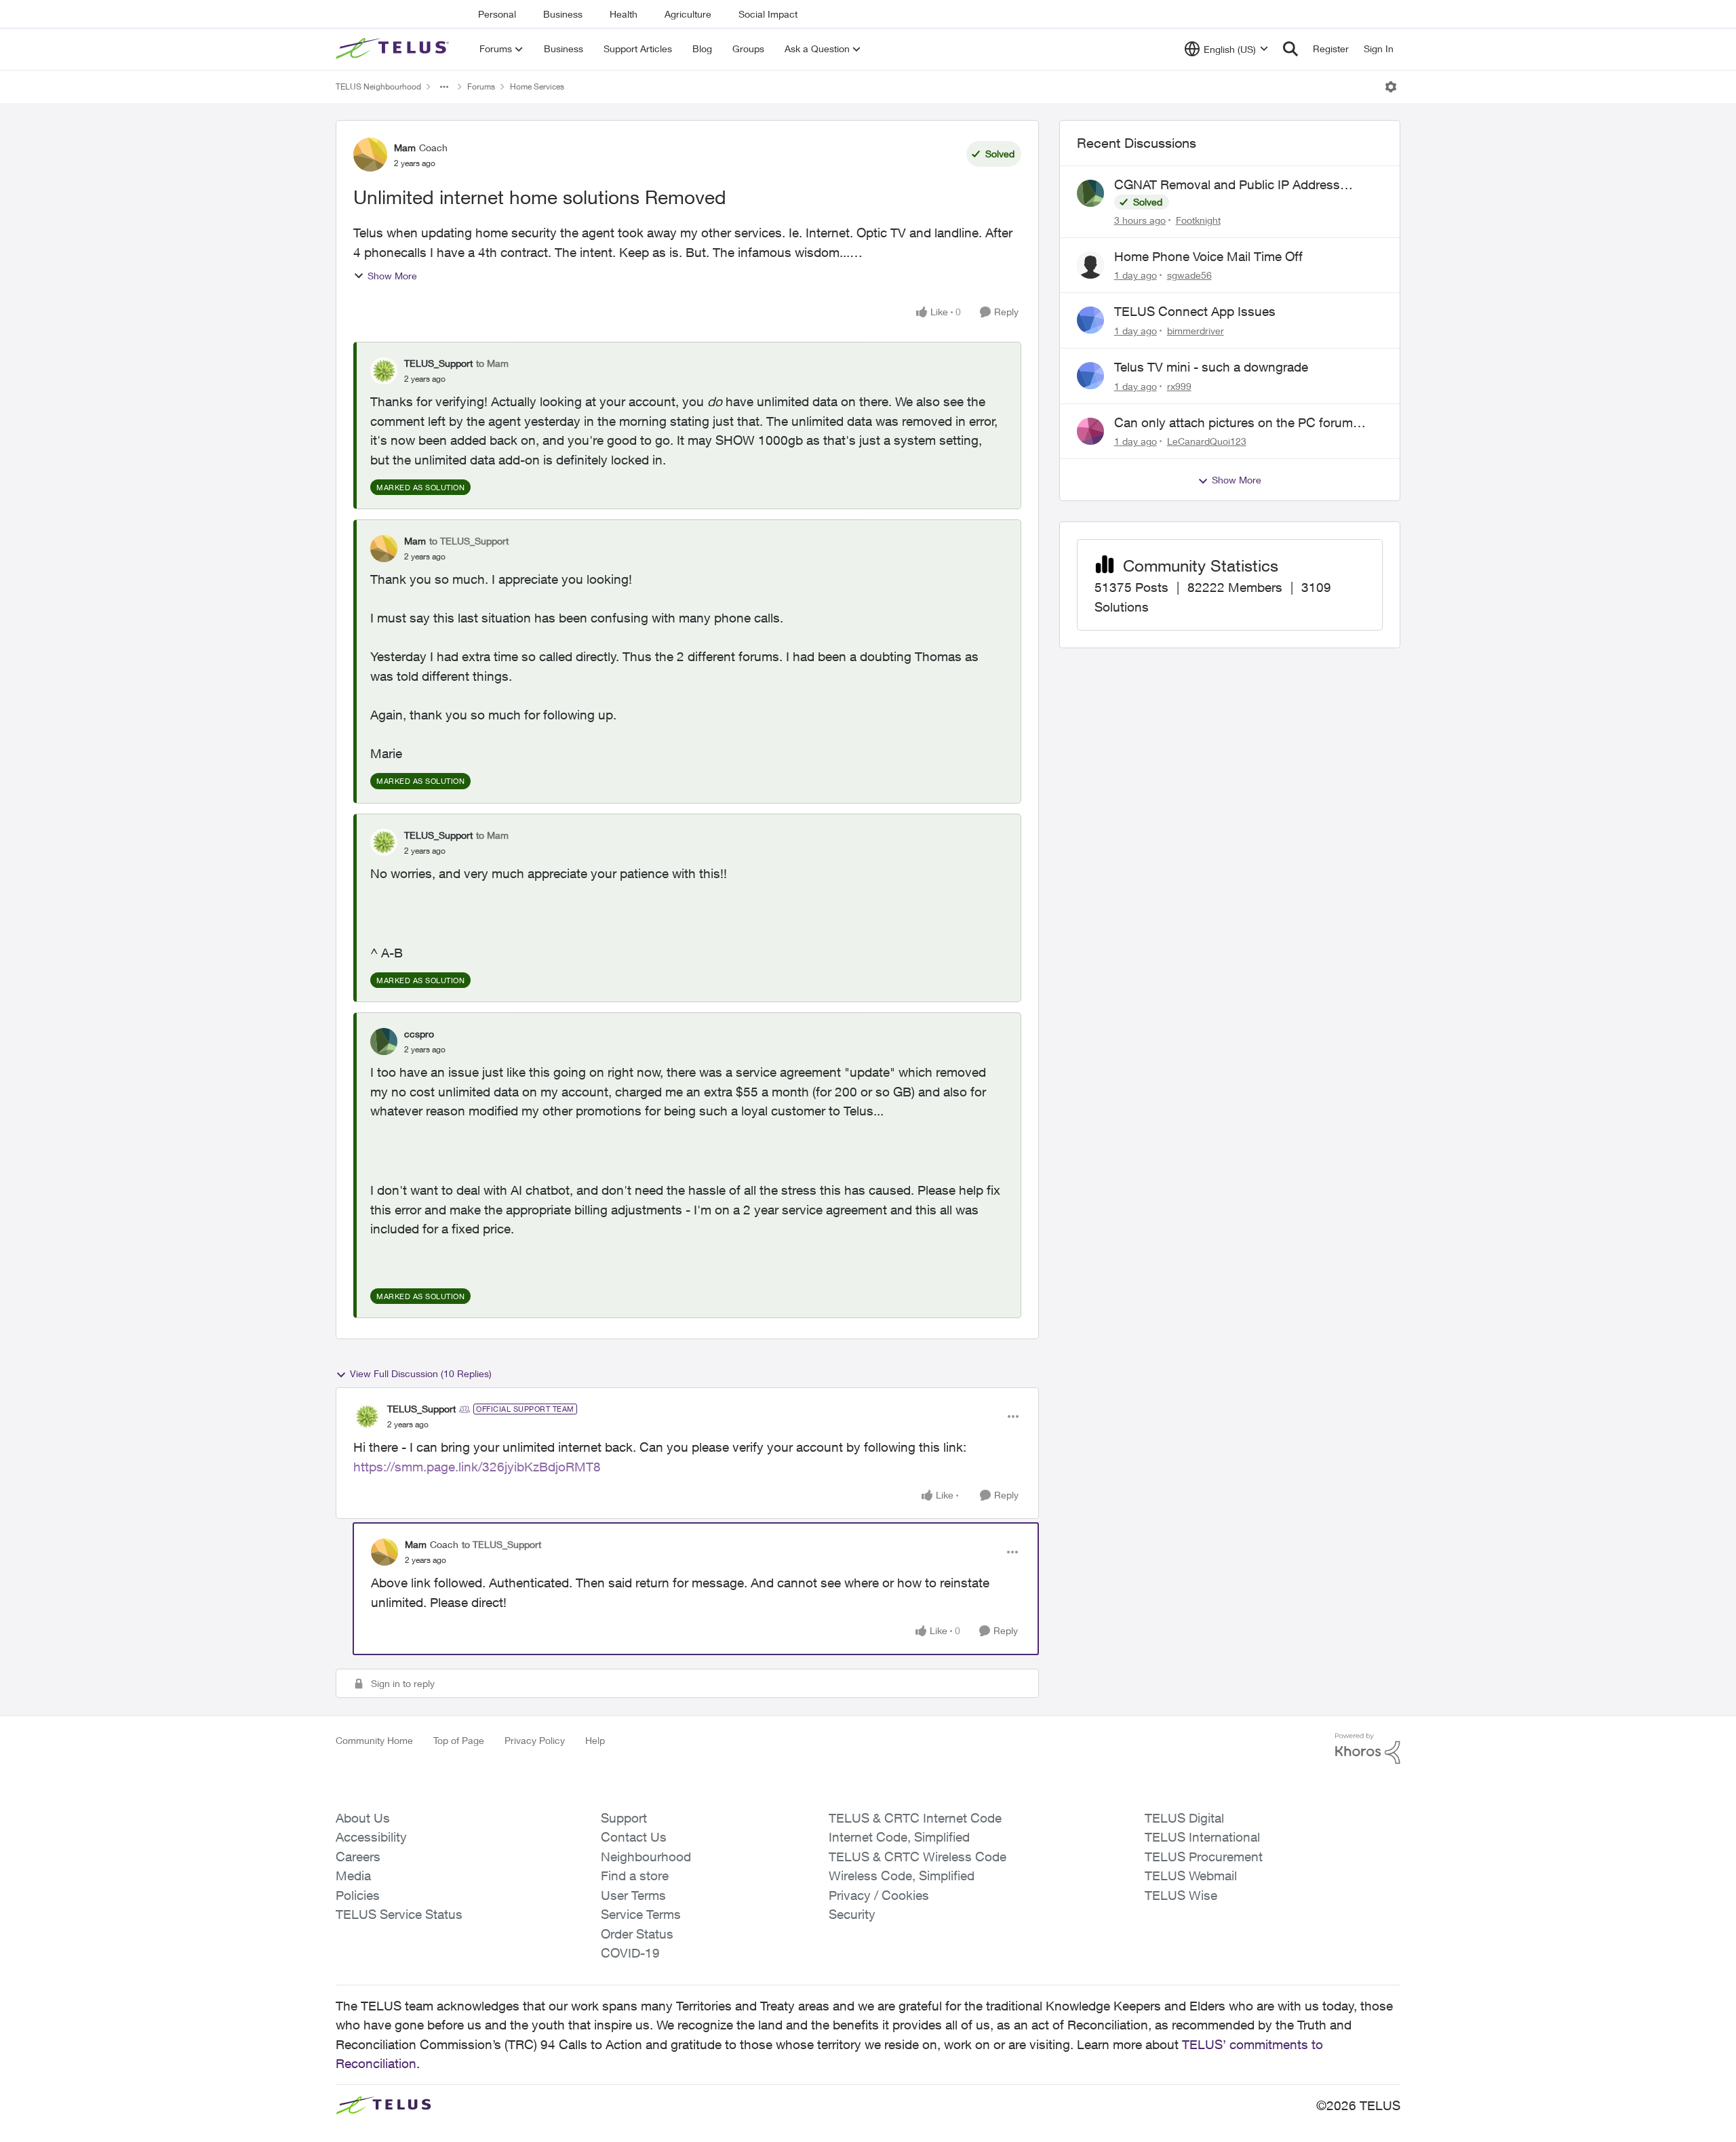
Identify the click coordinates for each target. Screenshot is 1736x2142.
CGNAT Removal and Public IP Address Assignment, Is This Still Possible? (1227, 185)
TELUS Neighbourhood (378, 86)
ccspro (419, 1034)
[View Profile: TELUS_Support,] (384, 371)
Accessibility (371, 1837)
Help (595, 1740)
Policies (358, 1895)
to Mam (492, 363)
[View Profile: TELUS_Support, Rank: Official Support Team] (367, 1416)
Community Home (374, 1740)
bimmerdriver (1196, 331)
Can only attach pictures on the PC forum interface (1234, 423)
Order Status (637, 1934)
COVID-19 (630, 1953)
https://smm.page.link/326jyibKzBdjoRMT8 (477, 1467)
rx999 (1179, 386)
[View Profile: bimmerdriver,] (1090, 320)
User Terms (633, 1895)
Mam (405, 147)
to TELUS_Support (469, 541)
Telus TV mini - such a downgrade (1211, 367)
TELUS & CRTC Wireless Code (918, 1857)
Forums (481, 86)
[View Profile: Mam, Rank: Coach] (370, 155)
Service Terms (641, 1914)
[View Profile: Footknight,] (1090, 193)
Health (624, 14)
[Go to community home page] (394, 49)
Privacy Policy (535, 1740)
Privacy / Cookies (879, 1895)
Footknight (1198, 220)
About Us (363, 1818)
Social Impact (768, 14)
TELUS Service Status (399, 1914)
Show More (392, 276)
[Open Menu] (1391, 87)
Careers (358, 1857)
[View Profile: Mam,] (384, 549)
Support (624, 1818)
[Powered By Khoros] (1368, 1749)
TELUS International (1202, 1837)
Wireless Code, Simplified (902, 1876)
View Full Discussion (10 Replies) (421, 1373)
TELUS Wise (1181, 1895)
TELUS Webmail (1191, 1876)
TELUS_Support (438, 363)
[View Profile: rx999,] (1090, 376)
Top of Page (459, 1740)
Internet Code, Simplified (899, 1837)
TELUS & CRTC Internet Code (915, 1818)
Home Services (537, 86)
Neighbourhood (646, 1857)
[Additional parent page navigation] (444, 87)
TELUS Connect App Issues (1195, 311)
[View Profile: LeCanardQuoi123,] (1090, 431)
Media (353, 1876)
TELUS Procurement (1204, 1857)
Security (852, 1914)
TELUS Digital (1184, 1818)
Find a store (635, 1876)
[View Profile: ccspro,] (384, 1042)
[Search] (1290, 49)
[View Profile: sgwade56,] (1090, 265)
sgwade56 (1189, 275)
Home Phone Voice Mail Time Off (1208, 256)
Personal (497, 14)
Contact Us (634, 1837)
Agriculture (688, 14)
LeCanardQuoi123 (1207, 441)
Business (563, 14)
